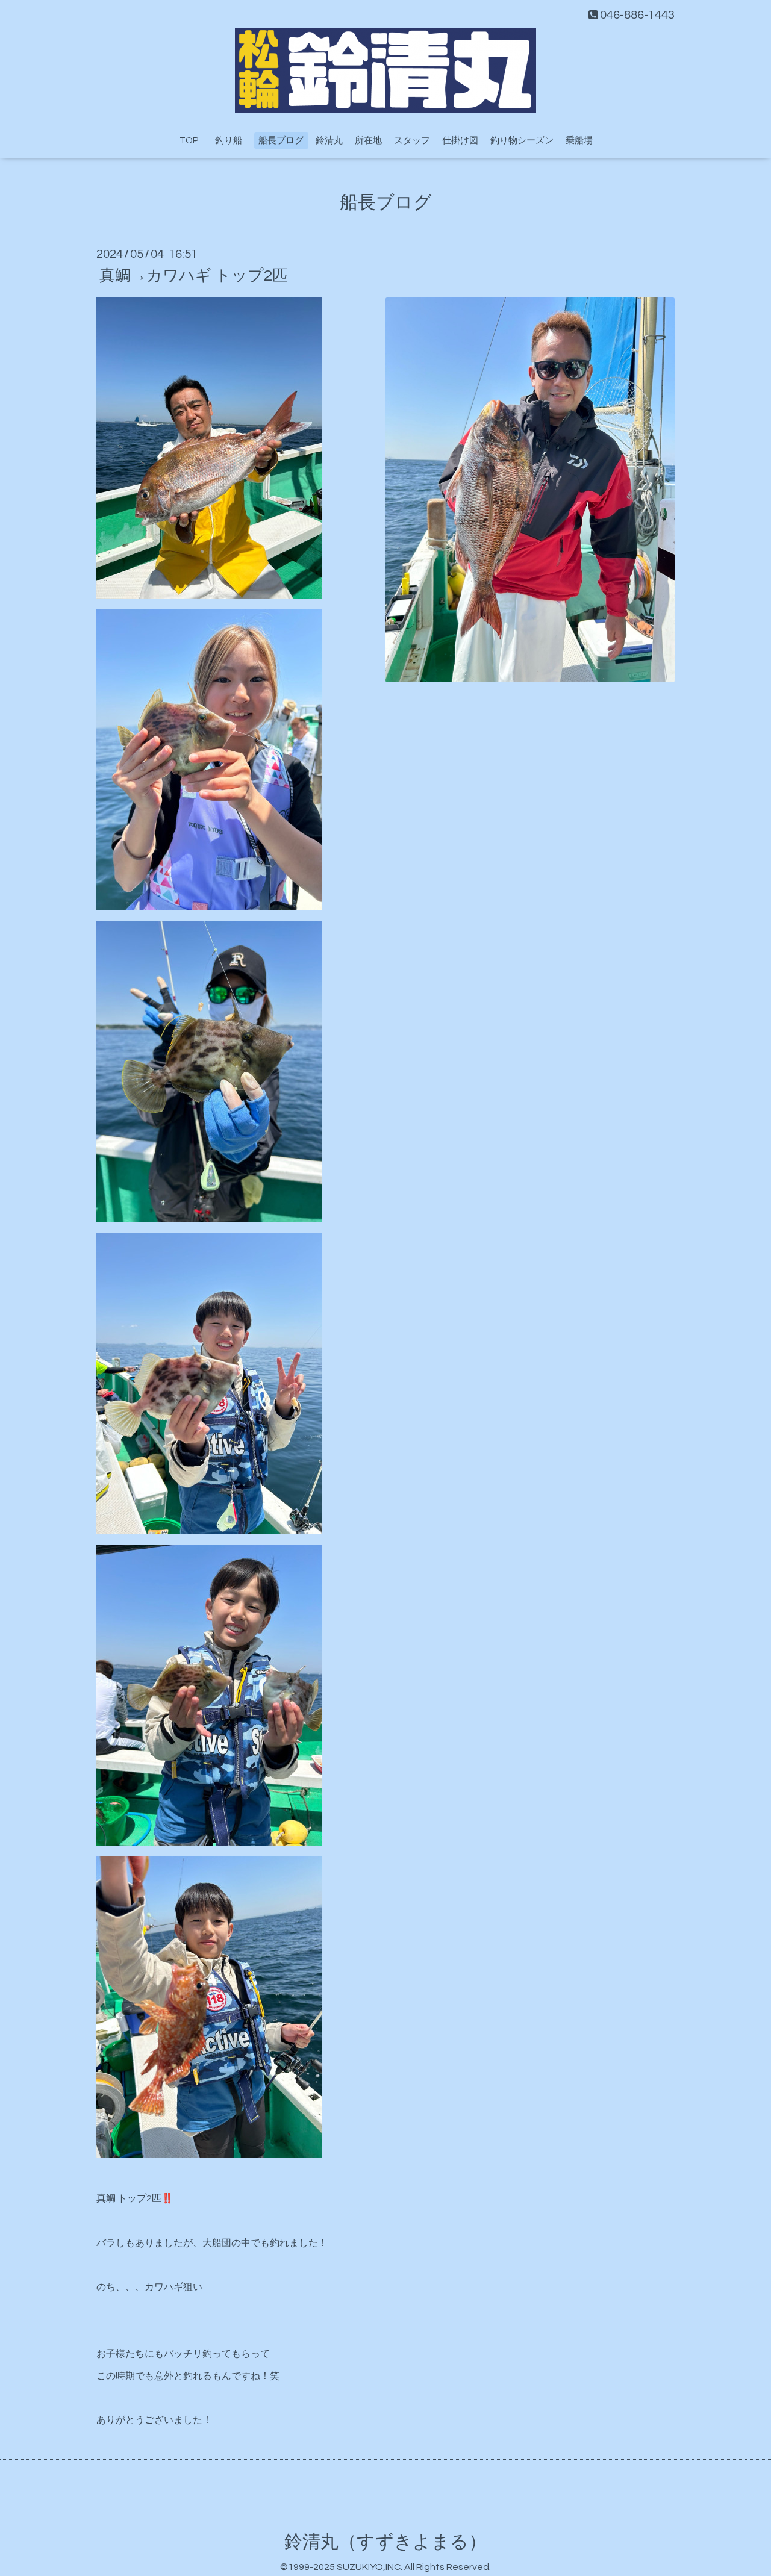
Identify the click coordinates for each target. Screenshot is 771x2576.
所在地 (368, 141)
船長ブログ (281, 141)
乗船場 (579, 141)
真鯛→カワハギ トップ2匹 (194, 275)
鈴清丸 (329, 141)
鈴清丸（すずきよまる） (385, 2542)
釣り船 (233, 141)
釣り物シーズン (522, 141)
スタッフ (412, 141)
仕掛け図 (460, 141)
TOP (189, 141)
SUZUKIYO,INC (369, 2567)
